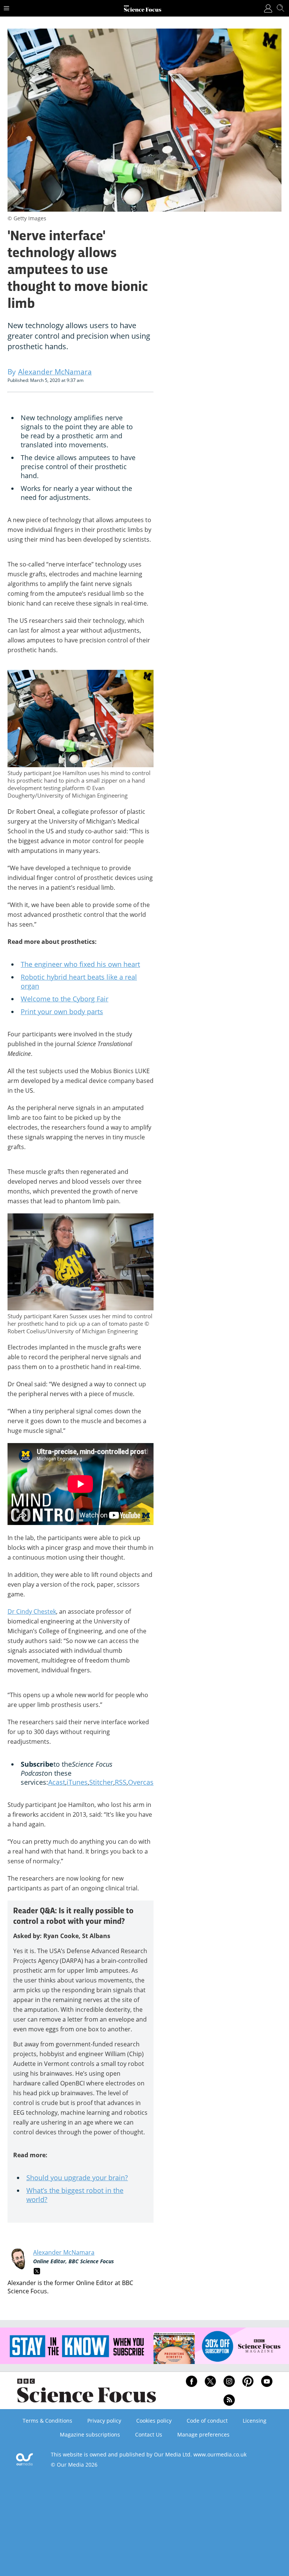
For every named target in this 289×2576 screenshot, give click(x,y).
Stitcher (101, 1782)
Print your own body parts (62, 1012)
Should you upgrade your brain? (77, 2178)
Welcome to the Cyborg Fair (65, 999)
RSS (121, 1782)
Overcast (142, 1782)
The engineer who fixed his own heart (80, 964)
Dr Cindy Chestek (32, 1611)
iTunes (77, 1782)
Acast (57, 1782)
